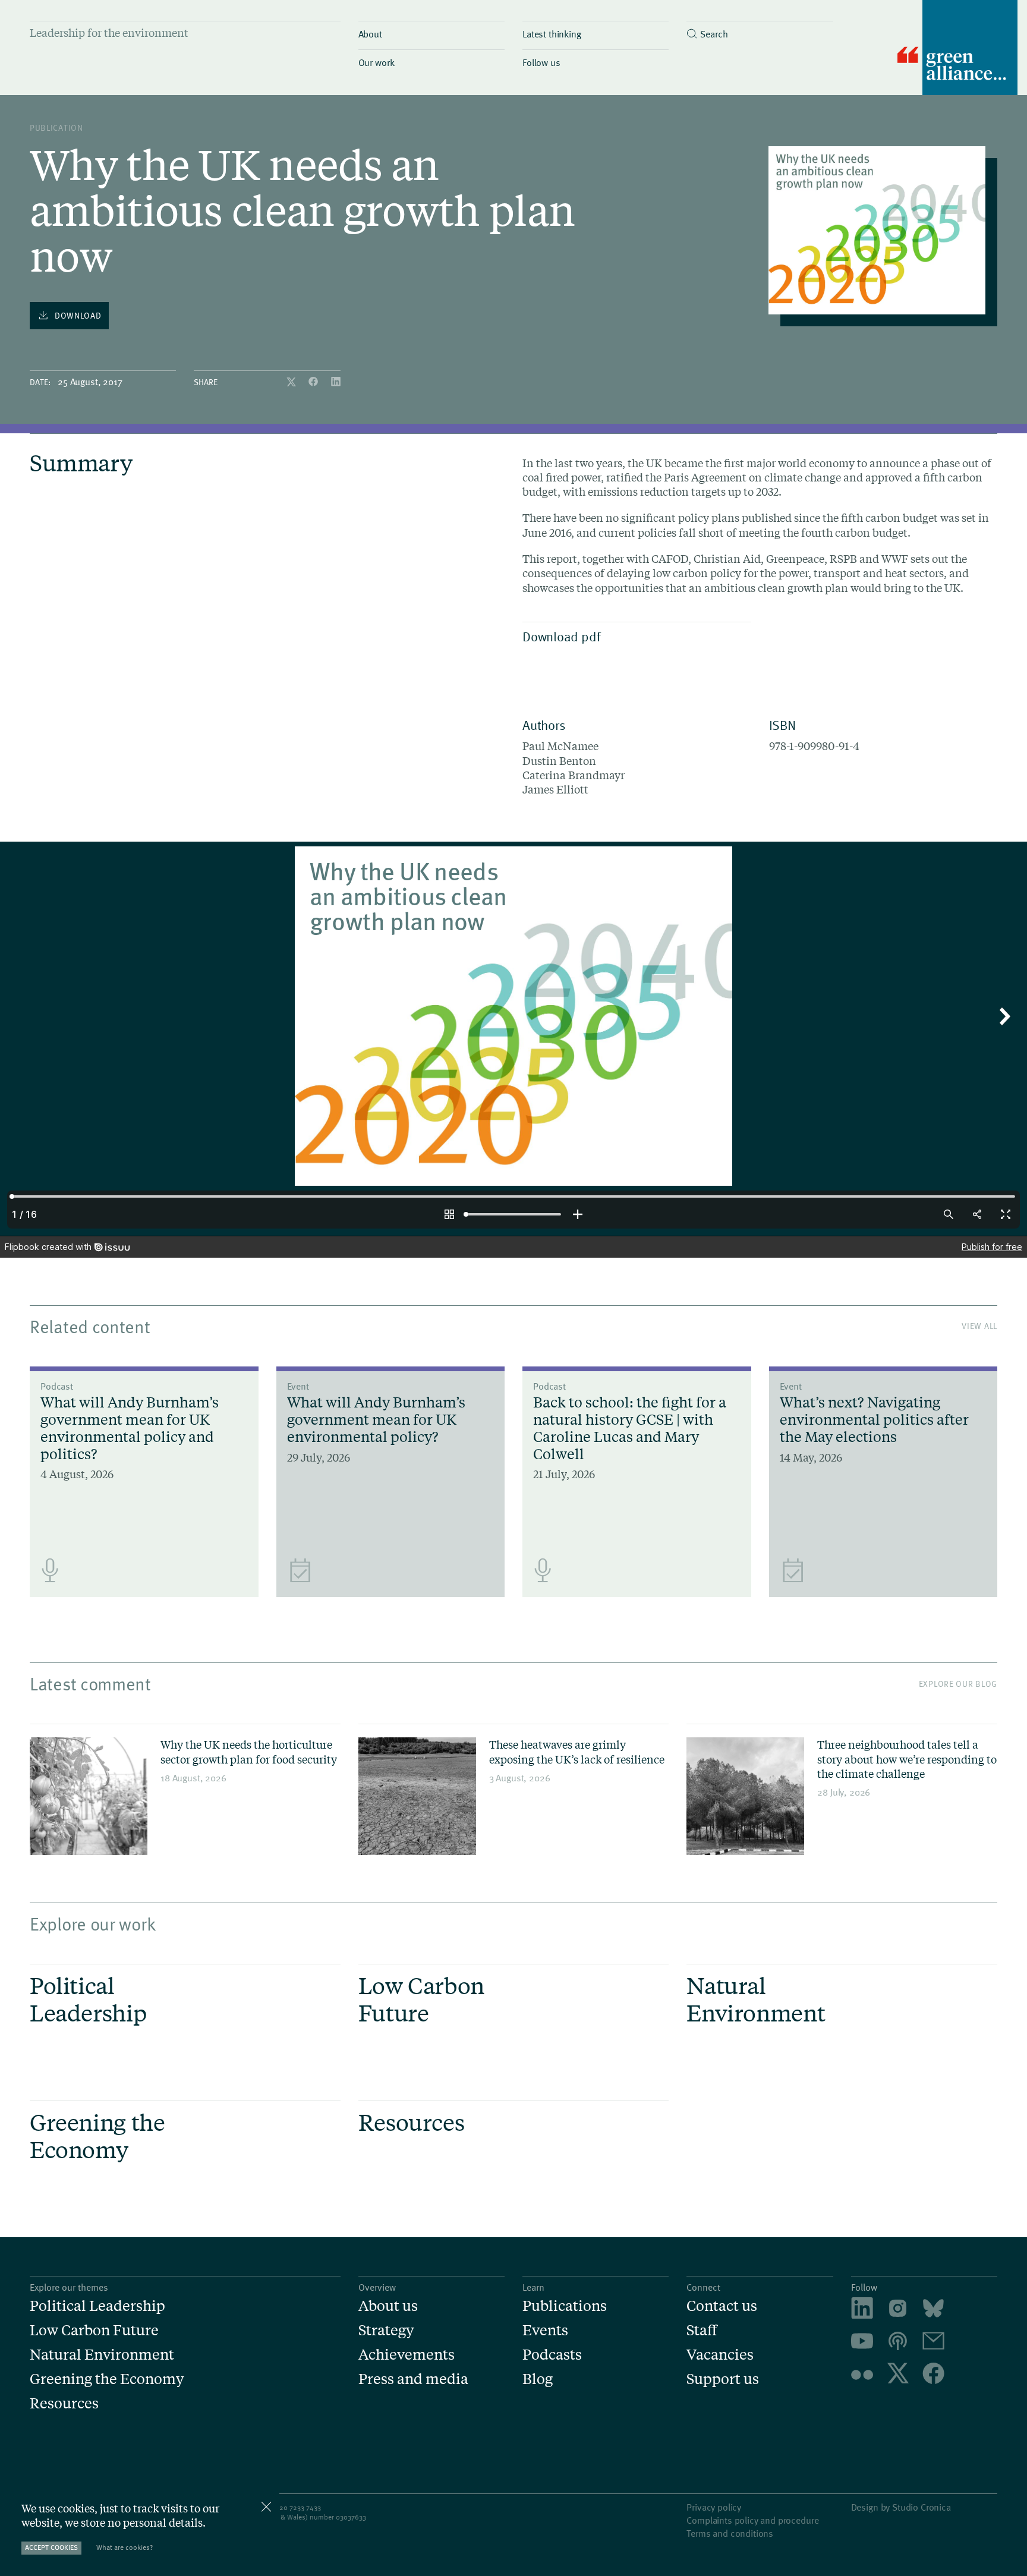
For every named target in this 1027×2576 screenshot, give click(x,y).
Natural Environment (102, 2355)
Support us (723, 2379)
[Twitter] (292, 382)
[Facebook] (314, 382)
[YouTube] (862, 2343)
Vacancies (720, 2355)
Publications (565, 2306)
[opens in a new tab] (898, 2310)
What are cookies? (125, 2547)
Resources (64, 2403)
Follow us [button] (541, 62)
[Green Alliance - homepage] (957, 49)
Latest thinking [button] (552, 33)
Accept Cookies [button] (51, 2547)
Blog (538, 2379)
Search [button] (714, 33)
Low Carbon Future (94, 2330)
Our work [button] (377, 62)
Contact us (722, 2306)
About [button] (370, 33)
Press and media (413, 2379)
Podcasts (552, 2355)
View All (979, 1326)
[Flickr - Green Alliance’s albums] (862, 2375)
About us (388, 2306)
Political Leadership (97, 2306)
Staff (702, 2330)
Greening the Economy (107, 2379)
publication (56, 127)
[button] (760, 31)
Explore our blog (958, 1684)
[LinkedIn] (336, 382)
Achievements (407, 2355)
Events (545, 2330)
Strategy (386, 2330)
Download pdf (561, 636)
